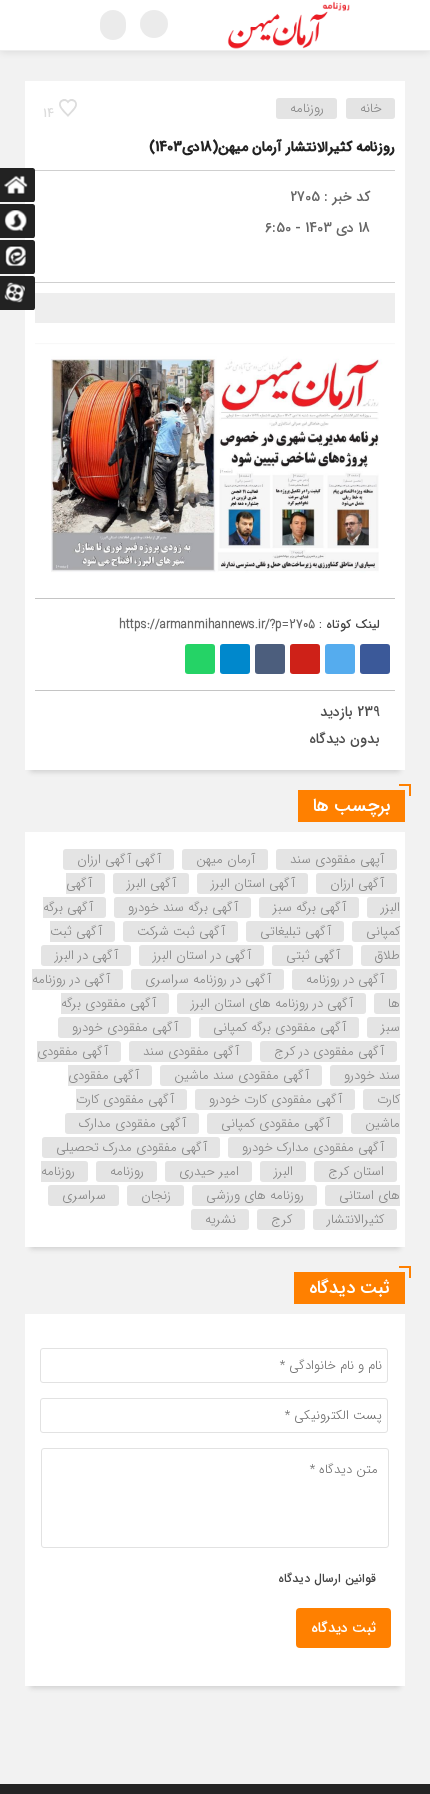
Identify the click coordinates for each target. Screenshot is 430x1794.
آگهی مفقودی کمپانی (275, 1123)
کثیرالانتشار (355, 1219)
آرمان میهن (225, 859)
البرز (283, 1171)
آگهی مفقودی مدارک (132, 1123)
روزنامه (307, 108)
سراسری (84, 1195)
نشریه (220, 1219)
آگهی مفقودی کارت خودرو (275, 1099)
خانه (371, 108)
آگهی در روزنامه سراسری (208, 979)
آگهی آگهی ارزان (119, 859)
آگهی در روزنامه (345, 979)
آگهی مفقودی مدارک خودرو (313, 1147)
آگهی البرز (151, 883)
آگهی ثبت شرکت (181, 931)
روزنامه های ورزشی (255, 1195)
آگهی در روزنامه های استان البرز (272, 1003)
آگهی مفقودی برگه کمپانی (279, 1027)
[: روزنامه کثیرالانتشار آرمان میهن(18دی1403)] (55, 259)
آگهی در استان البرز (202, 955)
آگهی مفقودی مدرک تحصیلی (131, 1147)
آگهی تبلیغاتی (295, 931)
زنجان (156, 1195)
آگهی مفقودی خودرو (125, 1027)
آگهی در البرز (86, 955)
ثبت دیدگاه (343, 1628)
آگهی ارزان (357, 883)
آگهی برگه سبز (309, 907)
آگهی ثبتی (313, 955)
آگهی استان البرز (253, 883)
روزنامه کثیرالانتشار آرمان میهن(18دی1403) (272, 147)
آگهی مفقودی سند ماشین (241, 1075)
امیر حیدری (209, 1171)
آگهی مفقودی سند (191, 1051)
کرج (281, 1219)
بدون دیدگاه (344, 739)
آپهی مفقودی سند (337, 859)
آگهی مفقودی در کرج (329, 1051)
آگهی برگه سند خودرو (183, 907)
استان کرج (356, 1171)
